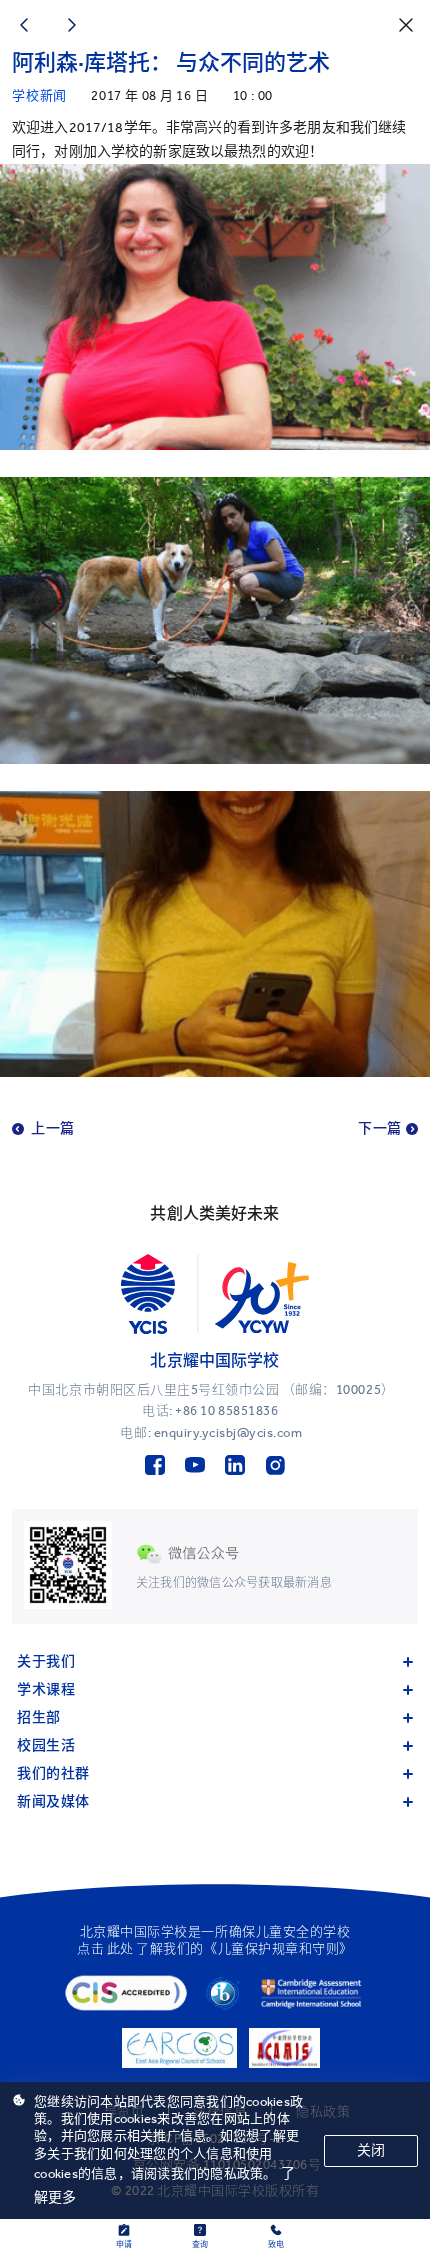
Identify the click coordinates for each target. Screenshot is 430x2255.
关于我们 (46, 1661)
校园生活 (46, 1745)
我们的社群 (53, 1773)
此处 (120, 1948)
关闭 (371, 2150)
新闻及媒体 (53, 1801)
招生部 (39, 1717)
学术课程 (46, 1689)
